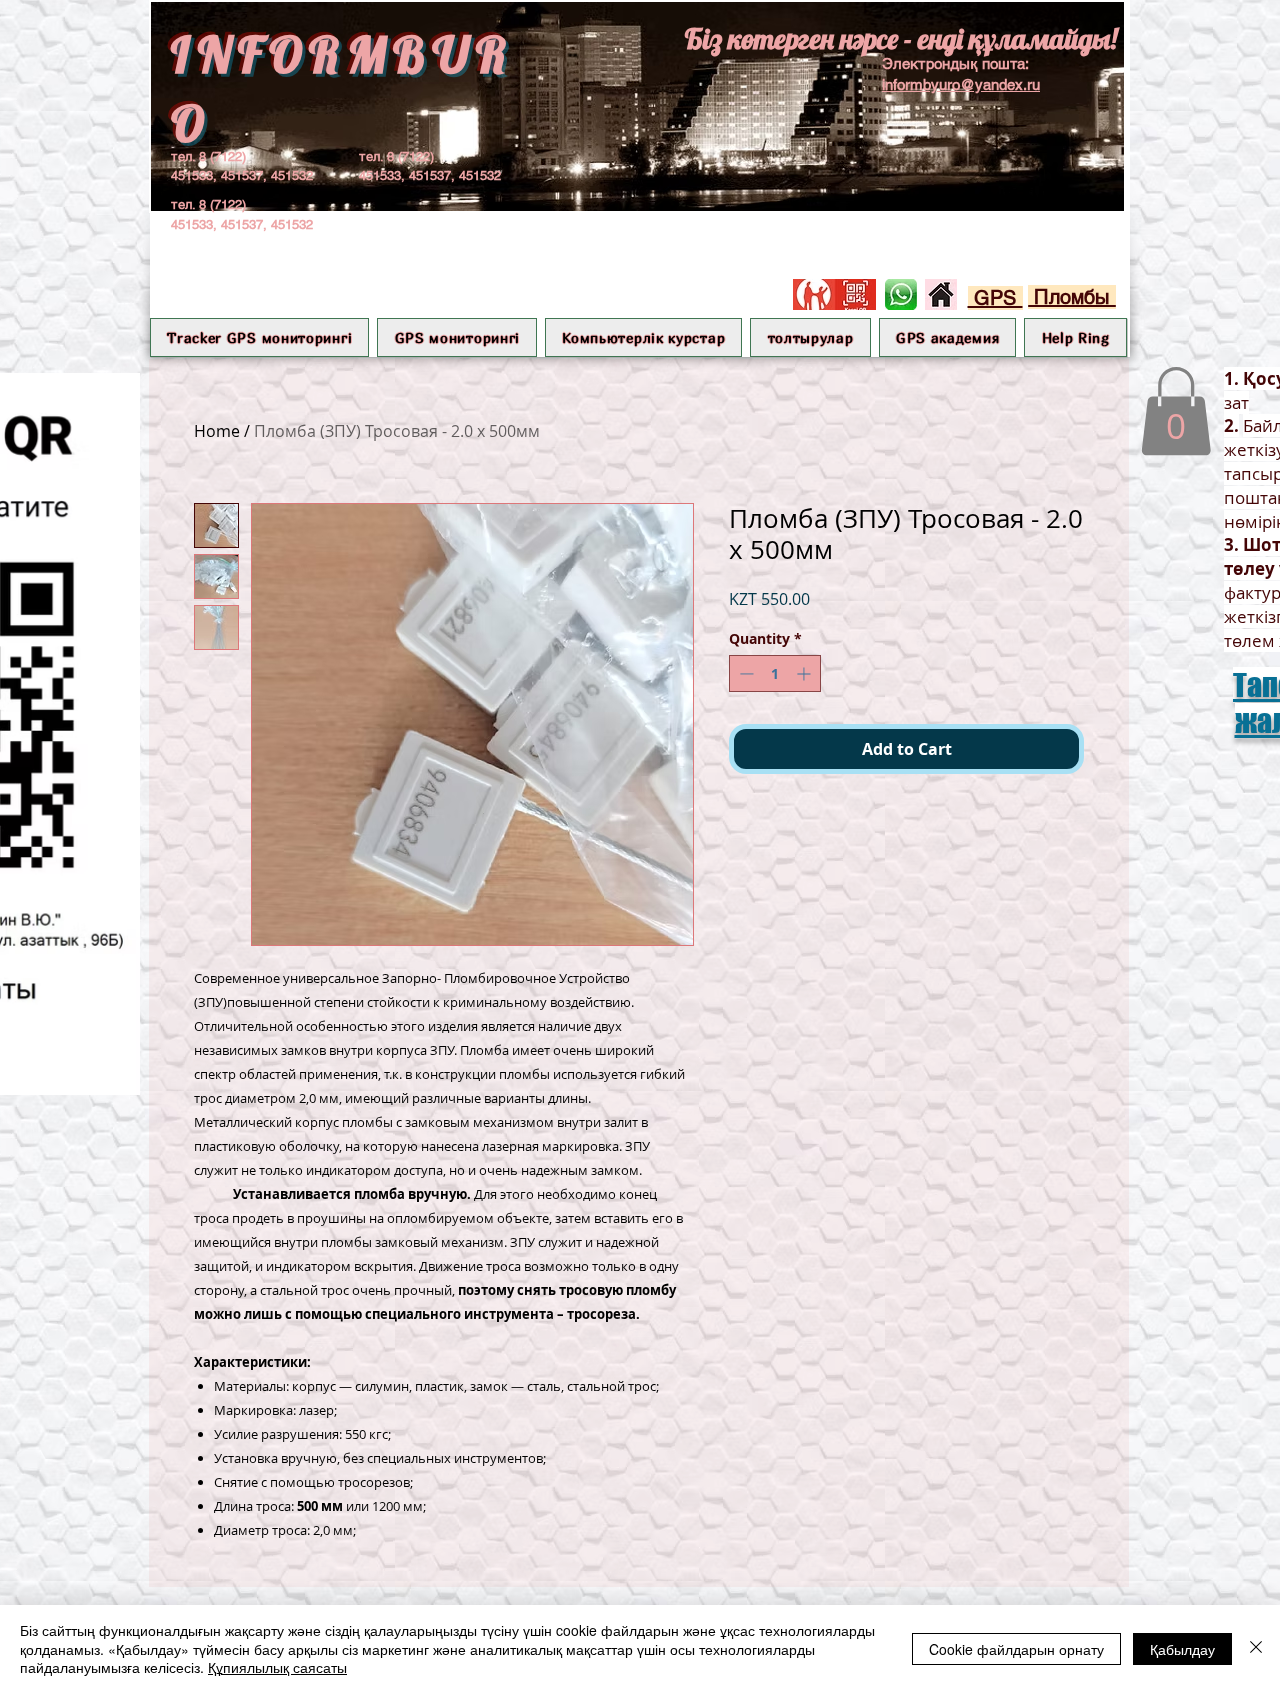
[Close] (1256, 1648)
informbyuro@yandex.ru (961, 84)
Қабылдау (1182, 1649)
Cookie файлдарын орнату (1016, 1649)
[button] (457, 337)
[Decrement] (744, 673)
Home (217, 431)
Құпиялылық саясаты (277, 1667)
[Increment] (805, 673)
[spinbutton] (775, 673)
